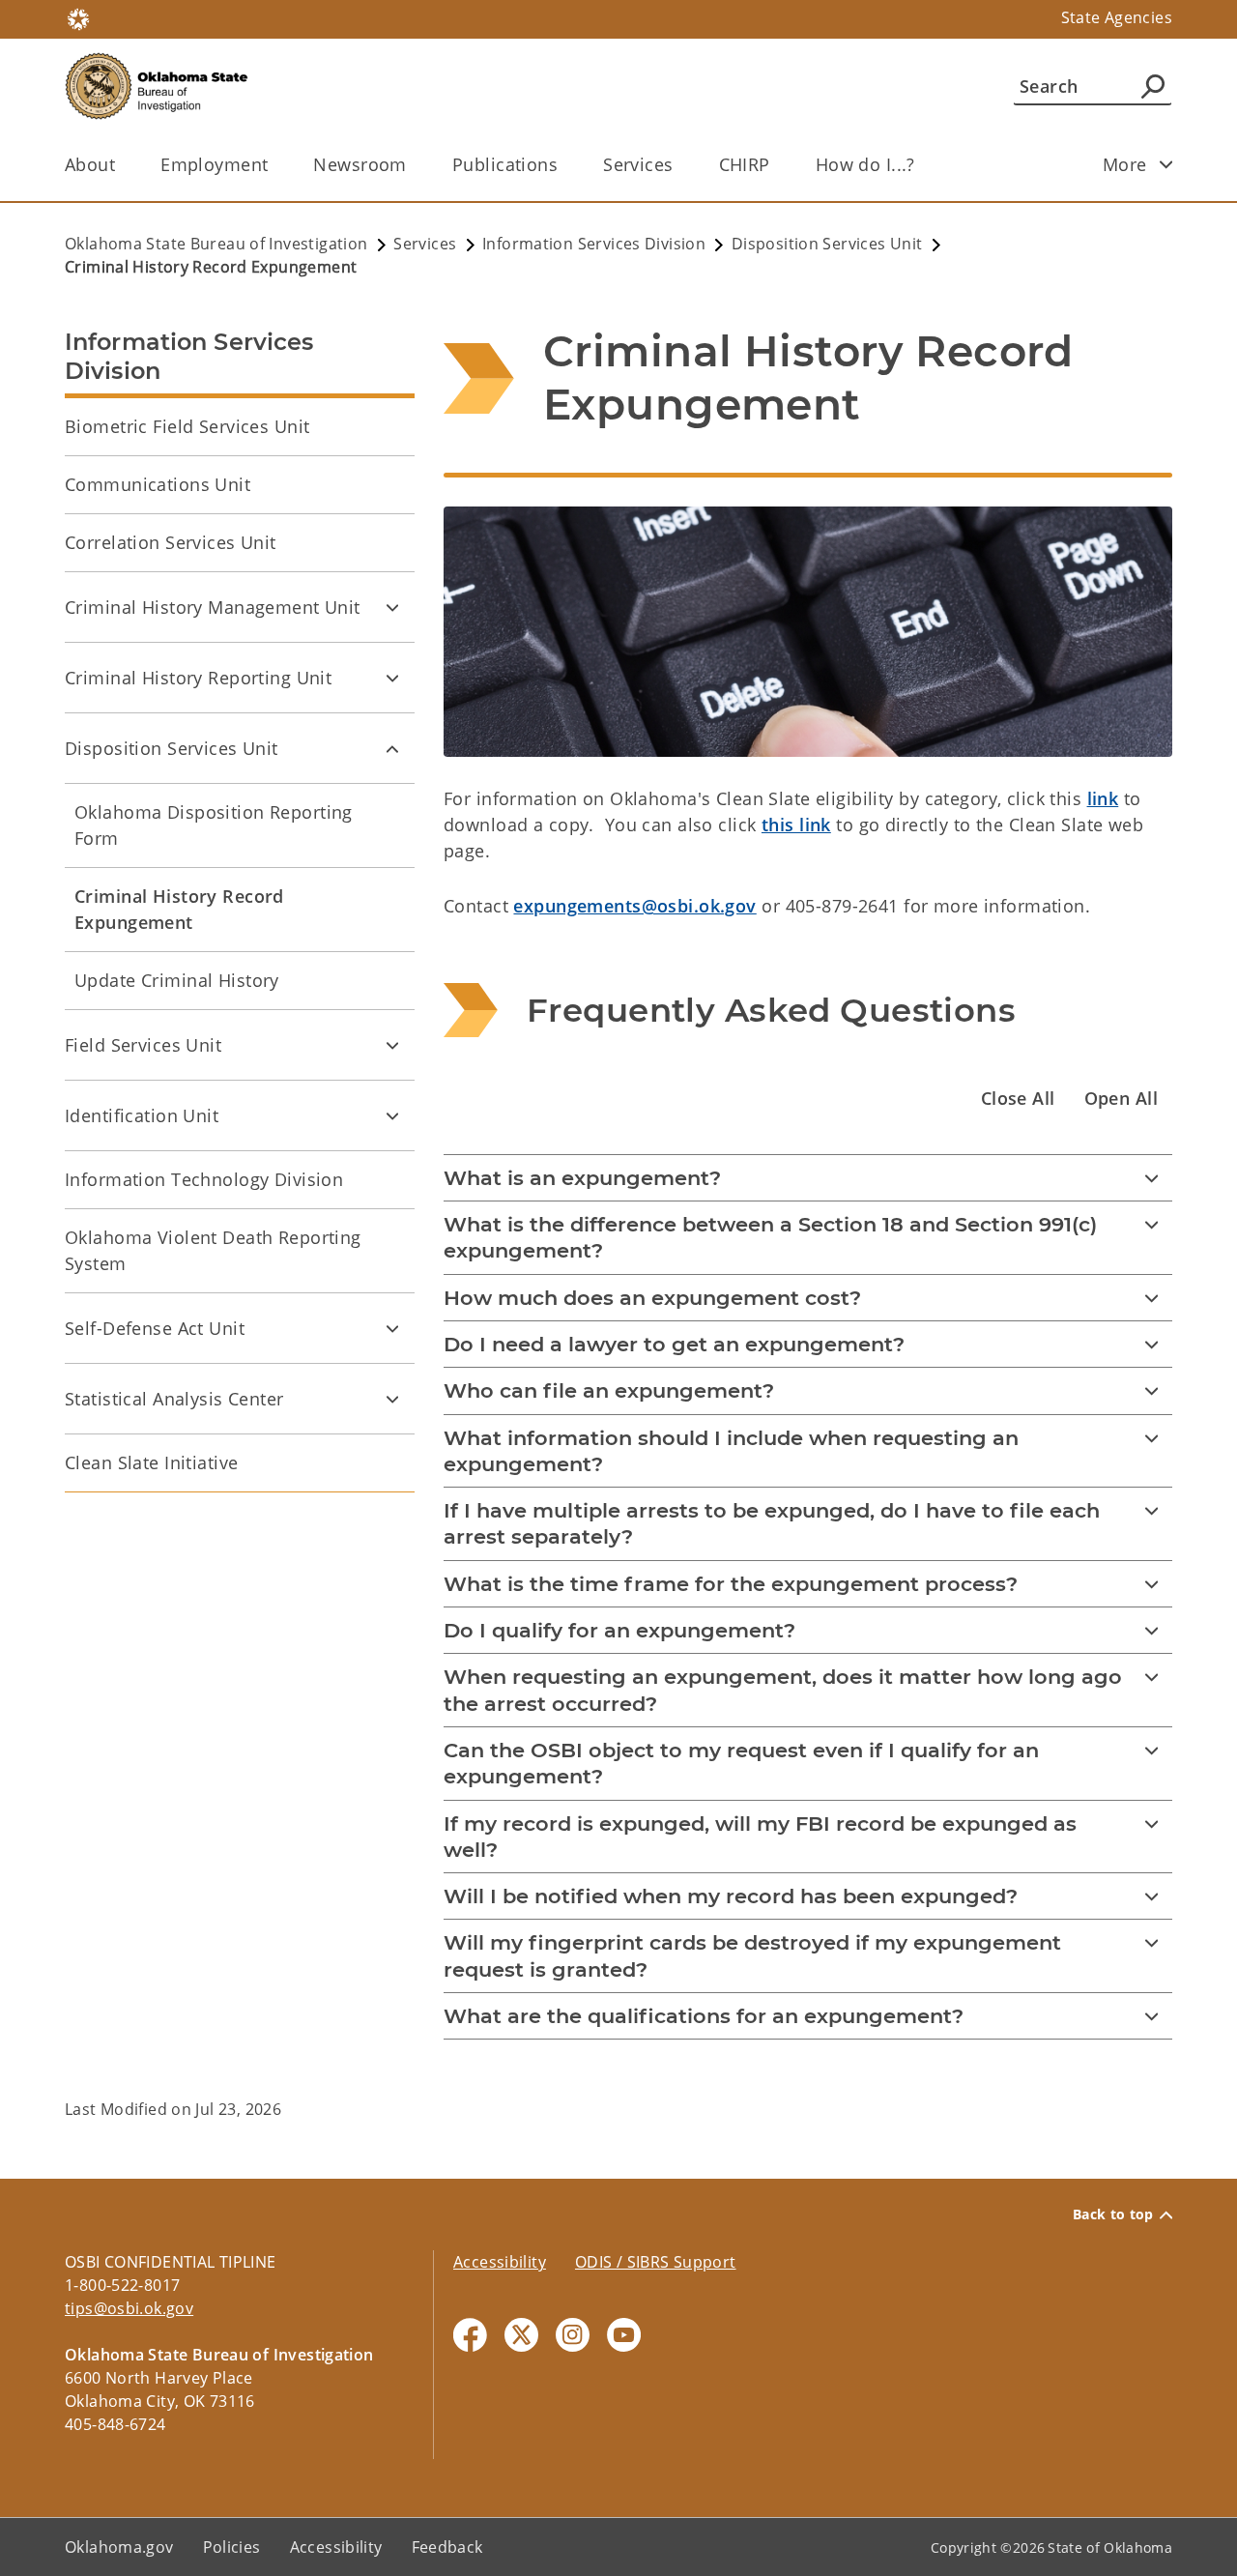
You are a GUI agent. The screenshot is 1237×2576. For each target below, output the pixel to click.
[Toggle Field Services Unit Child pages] (392, 1045)
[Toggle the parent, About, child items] (121, 165)
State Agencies (1117, 17)
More (1125, 164)
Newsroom (360, 164)
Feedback (447, 2547)
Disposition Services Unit (172, 748)
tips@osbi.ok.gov (129, 2308)
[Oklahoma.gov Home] (78, 17)
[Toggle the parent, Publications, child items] (564, 165)
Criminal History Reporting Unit (198, 678)
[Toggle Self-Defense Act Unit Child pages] (392, 1328)
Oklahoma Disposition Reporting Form (214, 825)
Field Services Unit (143, 1045)
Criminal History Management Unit (213, 607)
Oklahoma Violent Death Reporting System (213, 1250)
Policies (232, 2547)
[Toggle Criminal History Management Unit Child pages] (392, 607)
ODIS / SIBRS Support (656, 2262)
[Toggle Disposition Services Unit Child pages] (392, 748)
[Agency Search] (1153, 86)
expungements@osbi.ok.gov (634, 906)
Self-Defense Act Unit (155, 1328)
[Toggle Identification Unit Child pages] (392, 1115)
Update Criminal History (177, 980)
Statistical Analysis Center (174, 1399)
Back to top (1113, 2214)
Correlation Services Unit (171, 542)
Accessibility (500, 2262)
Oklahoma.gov (119, 2547)
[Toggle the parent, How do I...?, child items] (921, 165)
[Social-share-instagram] (573, 2335)
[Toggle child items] (1166, 164)
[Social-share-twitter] (521, 2335)
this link (796, 825)
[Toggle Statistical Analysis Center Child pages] (392, 1399)
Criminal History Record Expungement (179, 909)
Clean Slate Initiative (151, 1462)
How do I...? (865, 164)
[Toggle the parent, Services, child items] (680, 165)
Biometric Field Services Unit (187, 426)
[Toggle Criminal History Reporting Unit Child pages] (392, 678)
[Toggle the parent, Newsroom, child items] (413, 165)
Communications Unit (158, 484)
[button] (1018, 1099)
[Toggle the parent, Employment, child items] (274, 165)
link (1103, 798)
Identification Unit (142, 1115)
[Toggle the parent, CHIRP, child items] (777, 165)
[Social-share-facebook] (470, 2335)
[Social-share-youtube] (624, 2335)
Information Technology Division (204, 1179)
